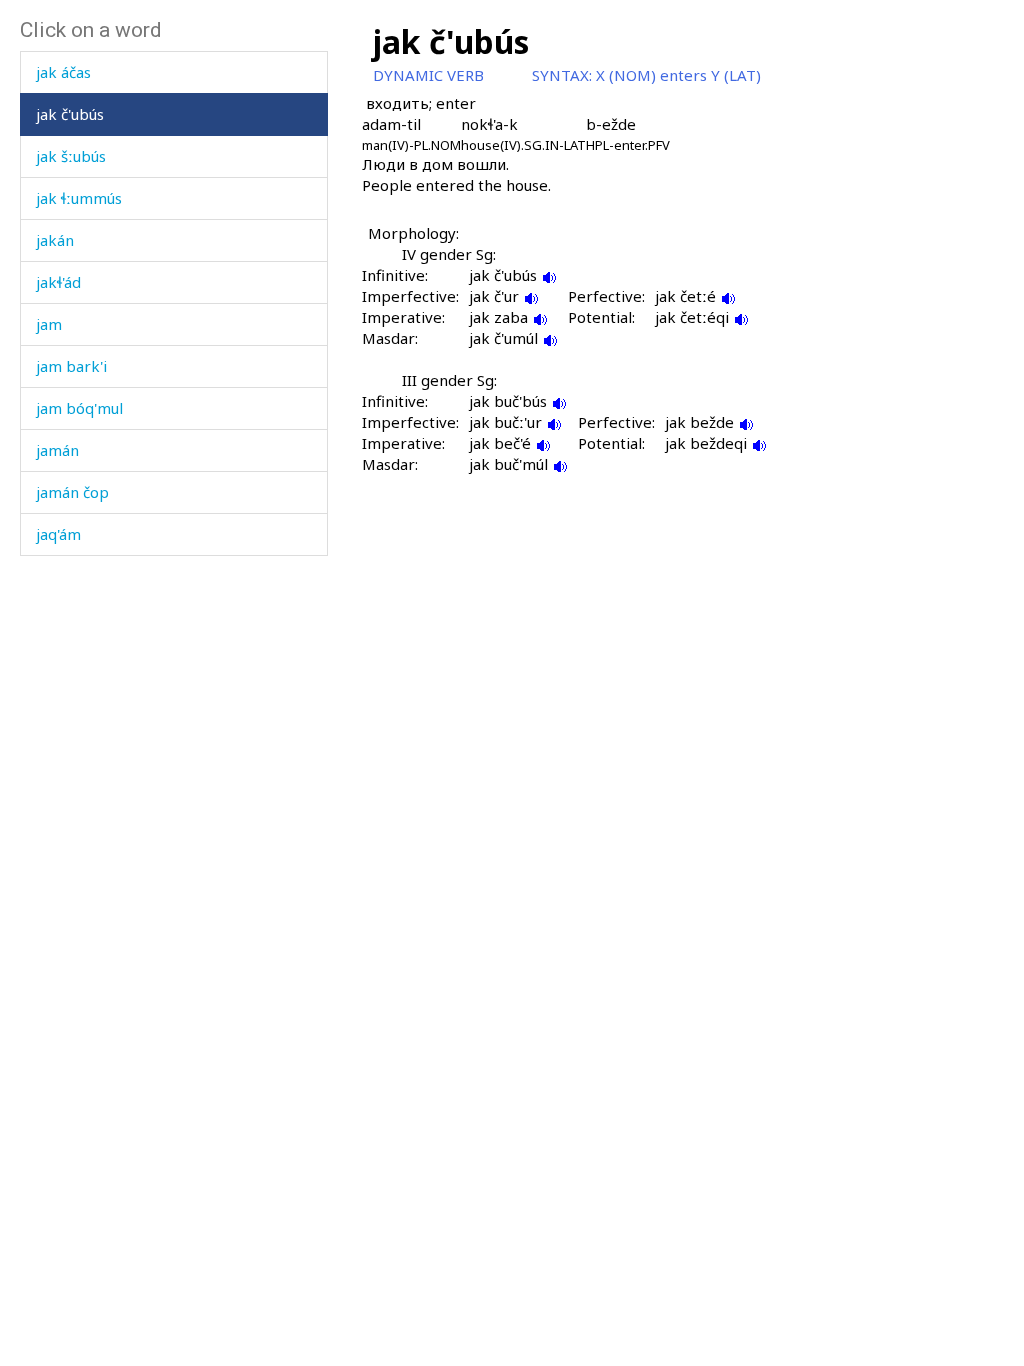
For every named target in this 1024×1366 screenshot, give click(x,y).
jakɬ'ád (58, 282)
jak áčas (63, 72)
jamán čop (72, 492)
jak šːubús (71, 156)
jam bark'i (71, 366)
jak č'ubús (70, 114)
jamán (57, 450)
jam (49, 324)
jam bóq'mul (79, 408)
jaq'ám (58, 534)
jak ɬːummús (79, 198)
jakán (55, 240)
